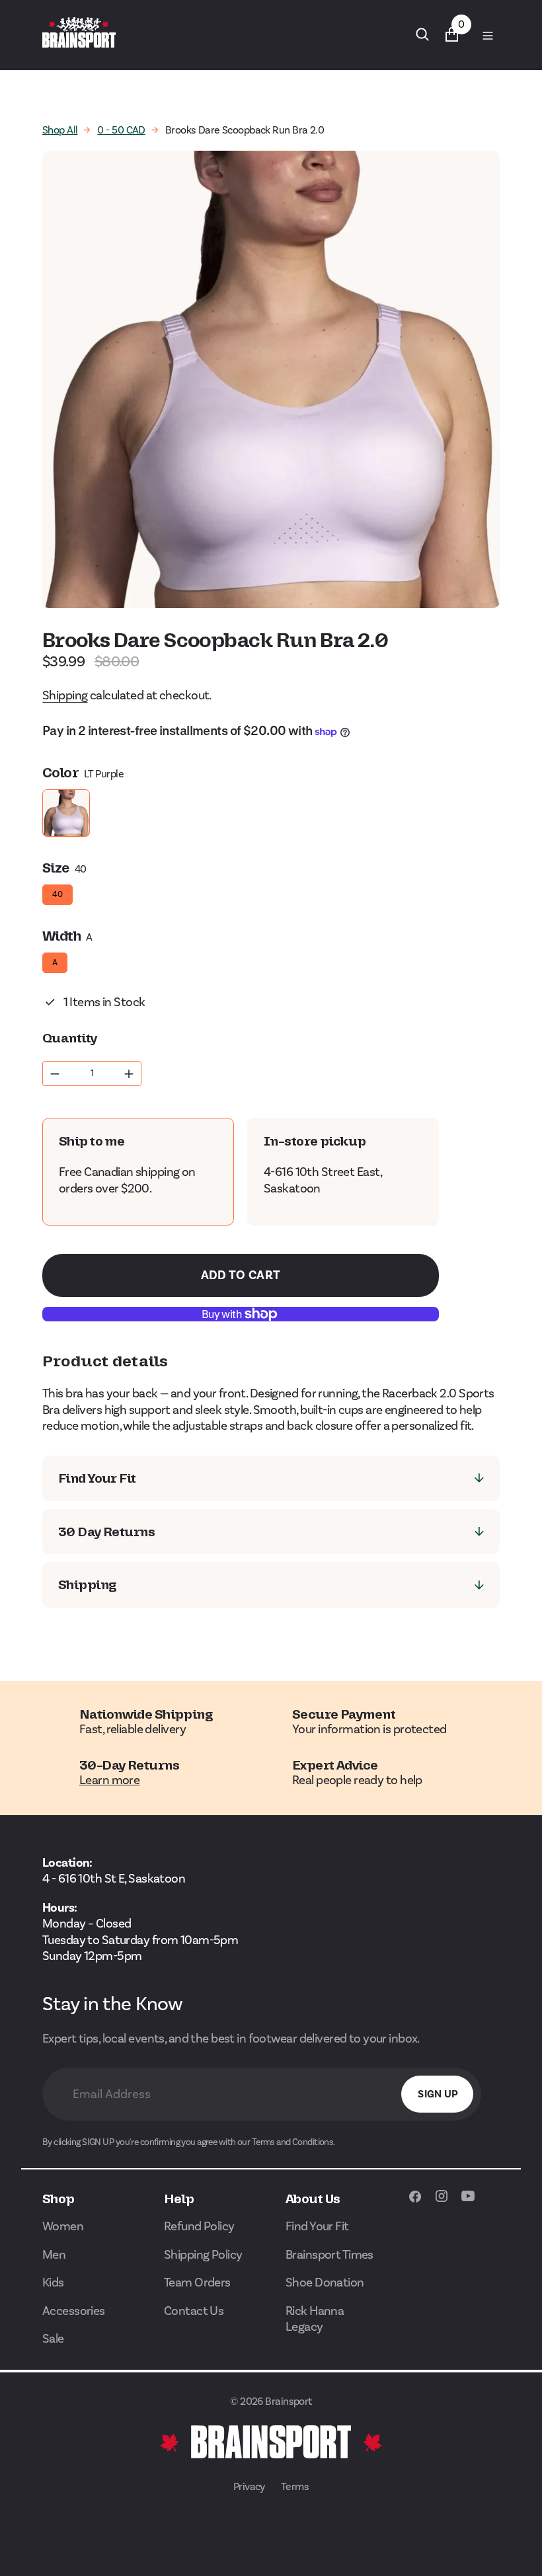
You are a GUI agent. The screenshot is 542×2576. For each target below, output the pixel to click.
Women (63, 2226)
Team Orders (197, 2282)
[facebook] (415, 2203)
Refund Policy (199, 2226)
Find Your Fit (317, 2226)
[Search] (422, 34)
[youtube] (468, 2203)
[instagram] (442, 2203)
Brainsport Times (329, 2254)
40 (58, 892)
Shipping (65, 695)
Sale (53, 2338)
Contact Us (194, 2311)
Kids (53, 2282)
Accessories (74, 2311)
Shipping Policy (203, 2254)
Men (54, 2254)
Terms (295, 2486)
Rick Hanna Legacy (315, 2319)
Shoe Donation (325, 2282)
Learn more (109, 1780)
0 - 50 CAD (121, 130)
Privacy (249, 2486)
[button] (487, 35)
